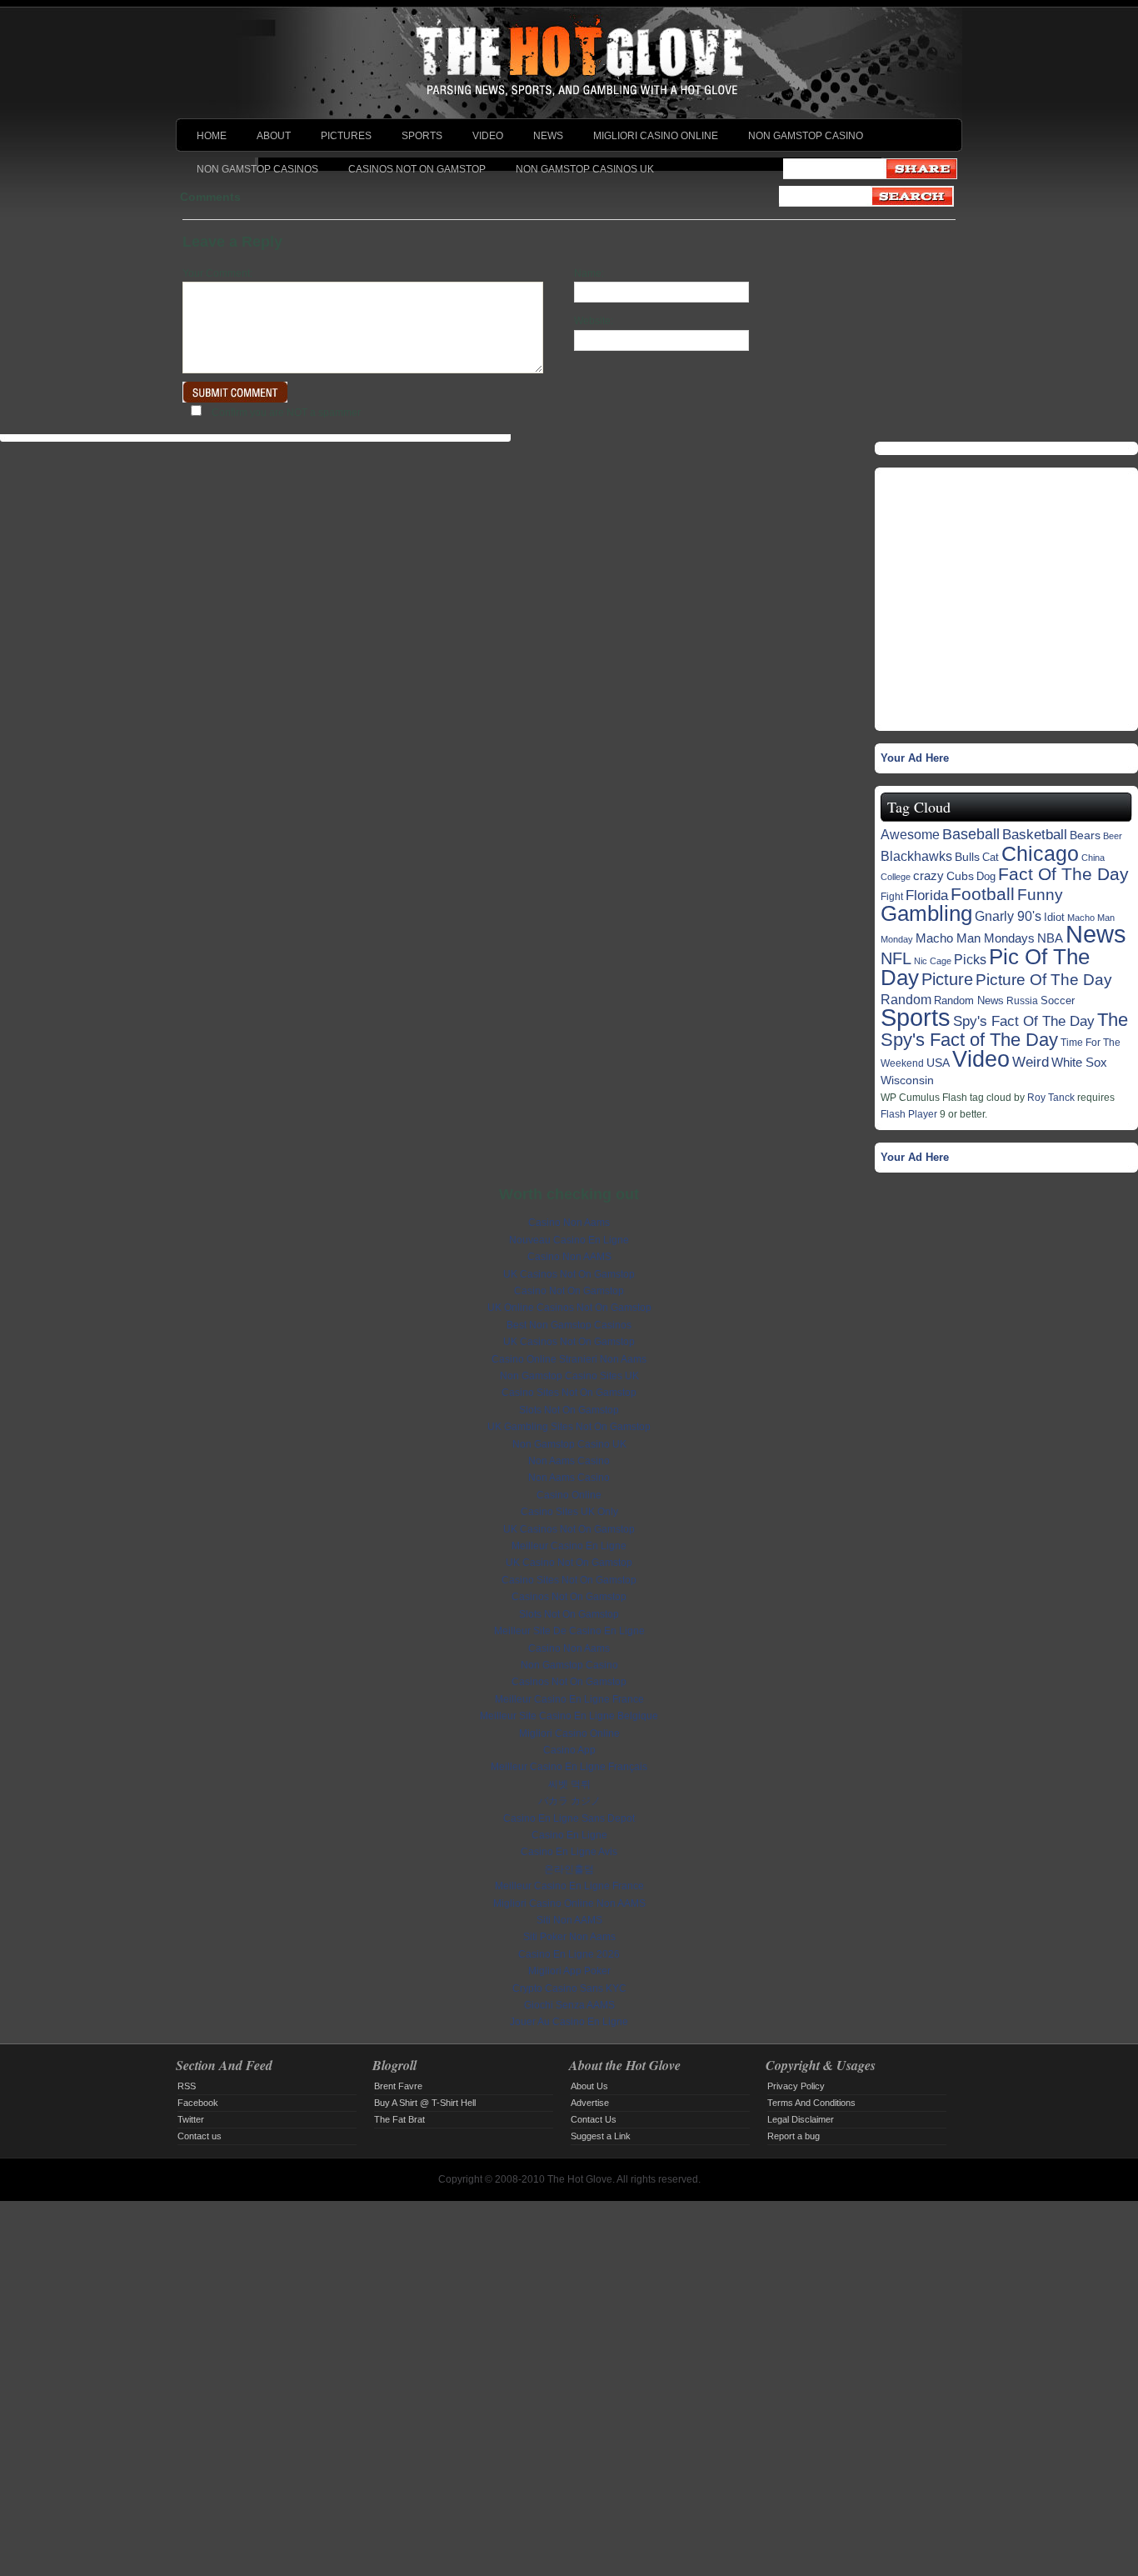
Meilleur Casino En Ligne (569, 1546)
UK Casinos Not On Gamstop (569, 1274)
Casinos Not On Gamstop (417, 169)
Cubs (960, 876)
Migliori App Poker (569, 1971)
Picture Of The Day (1044, 980)
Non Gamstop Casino (806, 136)
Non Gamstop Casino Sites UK (569, 1376)
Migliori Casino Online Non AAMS (569, 1903)
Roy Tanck (1051, 1098)
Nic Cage (933, 961)
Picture (947, 979)
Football (983, 894)
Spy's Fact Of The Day (1024, 1021)
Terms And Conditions (811, 2103)
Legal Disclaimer (801, 2119)
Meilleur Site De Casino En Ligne (569, 1631)
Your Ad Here (915, 758)
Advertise (590, 2103)
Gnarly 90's (1008, 916)
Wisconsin (907, 1080)
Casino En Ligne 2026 (569, 1954)
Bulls (967, 857)
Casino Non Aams (569, 1223)
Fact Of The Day (1063, 874)
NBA (1050, 938)
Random (906, 999)
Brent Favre (398, 2086)
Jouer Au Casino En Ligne (569, 2022)
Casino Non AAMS (569, 1257)
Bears (1085, 835)
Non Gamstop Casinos (257, 169)
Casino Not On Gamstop (569, 1291)
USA (938, 1063)
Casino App (569, 1750)
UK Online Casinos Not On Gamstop (569, 1308)
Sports (422, 136)
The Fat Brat (399, 2119)
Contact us (200, 2136)
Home (212, 136)
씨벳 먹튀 (569, 1784)
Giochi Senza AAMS (569, 2005)
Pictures (346, 136)
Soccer (1058, 1000)
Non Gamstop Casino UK (569, 1444)
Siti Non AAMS (569, 1920)
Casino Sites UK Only (569, 1512)
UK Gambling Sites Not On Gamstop (569, 1427)
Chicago (1040, 853)
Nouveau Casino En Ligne (569, 1240)
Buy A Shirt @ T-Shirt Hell (425, 2103)
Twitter (191, 2119)
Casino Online (569, 1495)
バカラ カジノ (569, 1801)
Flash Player (909, 1114)
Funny (1040, 895)
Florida (927, 895)
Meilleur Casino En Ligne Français (569, 1767)
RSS (187, 2086)
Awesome (910, 834)
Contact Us (594, 2119)
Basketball (1035, 835)
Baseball (971, 834)
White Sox (1079, 1062)
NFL (896, 958)
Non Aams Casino (569, 1461)
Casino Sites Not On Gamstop (569, 1393)
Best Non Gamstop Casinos (569, 1325)
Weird (1031, 1062)
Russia (1022, 1000)
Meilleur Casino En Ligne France (569, 1699)
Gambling (926, 913)
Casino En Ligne (569, 1835)
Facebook (198, 2103)
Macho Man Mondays (975, 938)
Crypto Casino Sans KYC (569, 1988)
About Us (589, 2086)
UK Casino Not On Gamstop (569, 1563)
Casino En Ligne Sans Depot (569, 1818)
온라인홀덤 (569, 1869)
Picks (970, 960)
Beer (1113, 836)
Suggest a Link (601, 2136)
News (548, 136)
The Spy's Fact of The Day (1004, 1029)
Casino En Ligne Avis (569, 1852)
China (1093, 858)
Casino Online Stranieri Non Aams (569, 1359)
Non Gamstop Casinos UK (585, 169)
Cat (991, 857)
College (896, 877)
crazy (928, 876)
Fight (892, 896)
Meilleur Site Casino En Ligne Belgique (569, 1716)
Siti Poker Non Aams (569, 1937)
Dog (986, 876)
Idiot (1054, 917)
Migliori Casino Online (656, 136)
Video (488, 136)
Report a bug (794, 2136)
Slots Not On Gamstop (569, 1410)
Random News (969, 1000)
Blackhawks (916, 856)
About (274, 136)
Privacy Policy (796, 2086)
